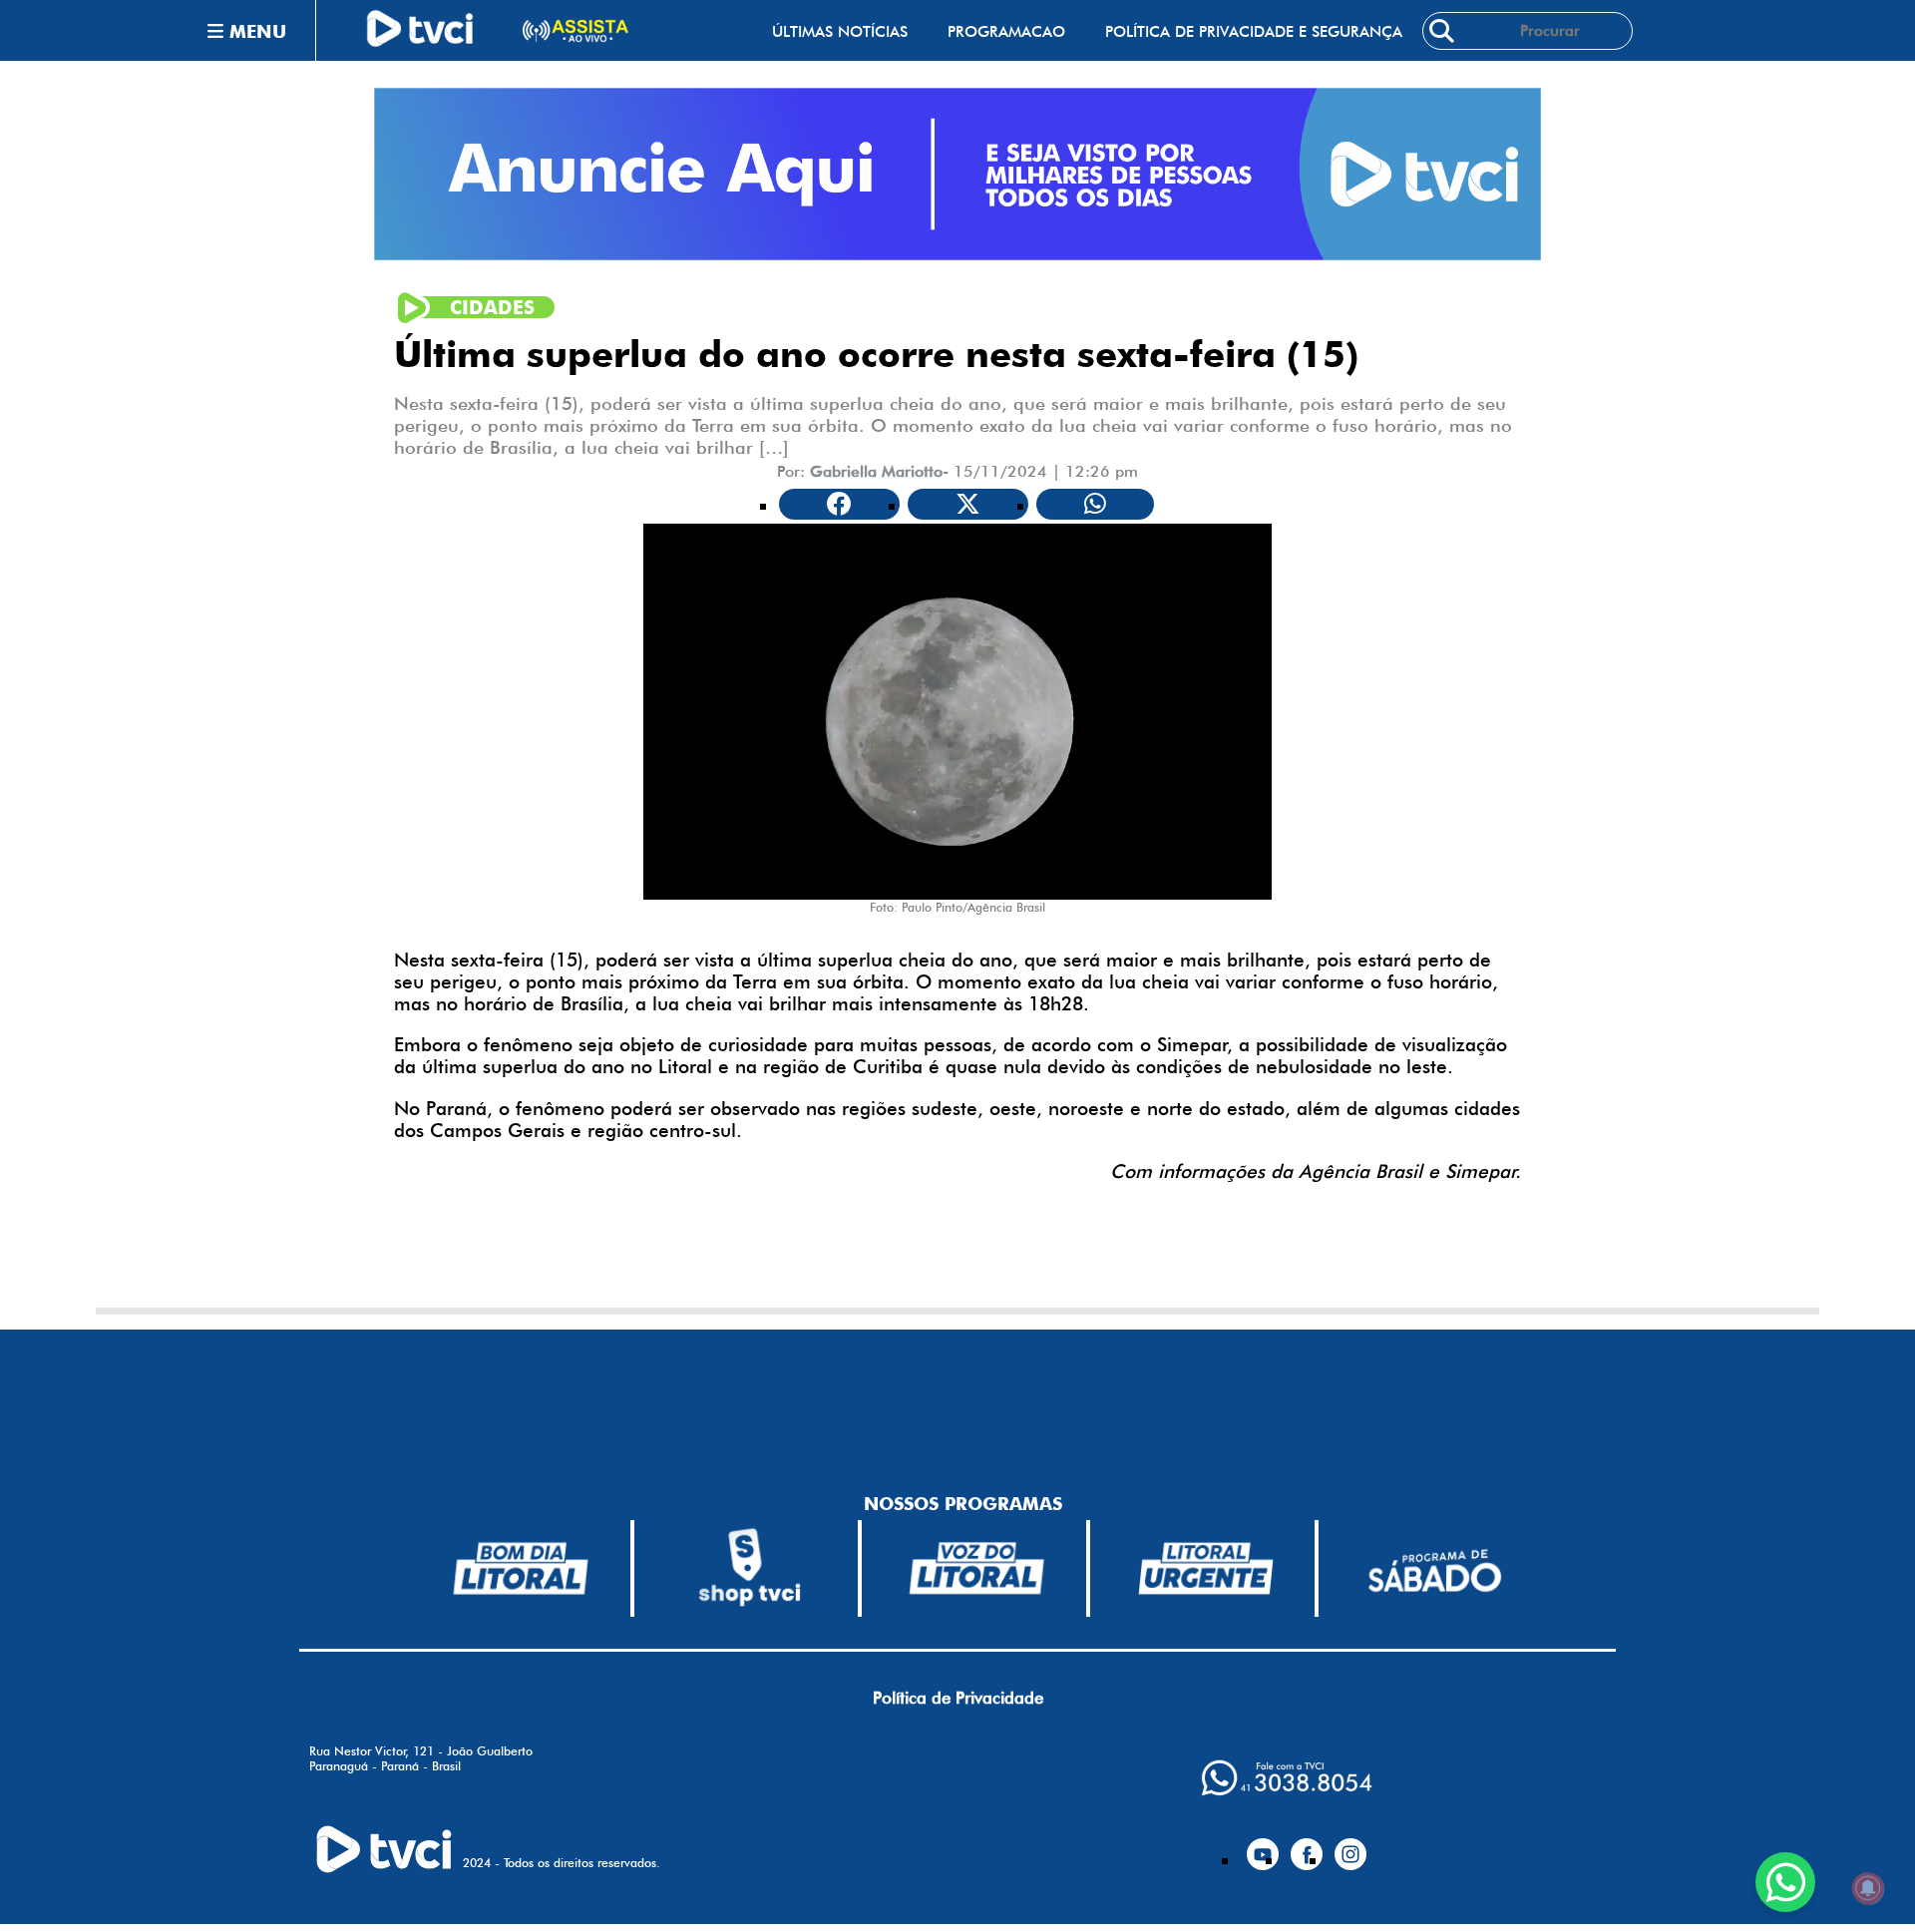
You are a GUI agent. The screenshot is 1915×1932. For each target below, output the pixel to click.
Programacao (1006, 31)
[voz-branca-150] (977, 1568)
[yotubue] (1263, 1846)
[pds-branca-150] (1434, 1568)
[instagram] (1350, 1846)
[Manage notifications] (1868, 1888)
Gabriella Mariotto (876, 471)
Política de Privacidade (958, 1698)
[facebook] (1307, 1846)
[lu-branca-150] (1206, 1568)
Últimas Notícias (840, 31)
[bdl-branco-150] (521, 1568)
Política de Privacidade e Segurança (1254, 31)
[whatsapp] (1287, 1778)
